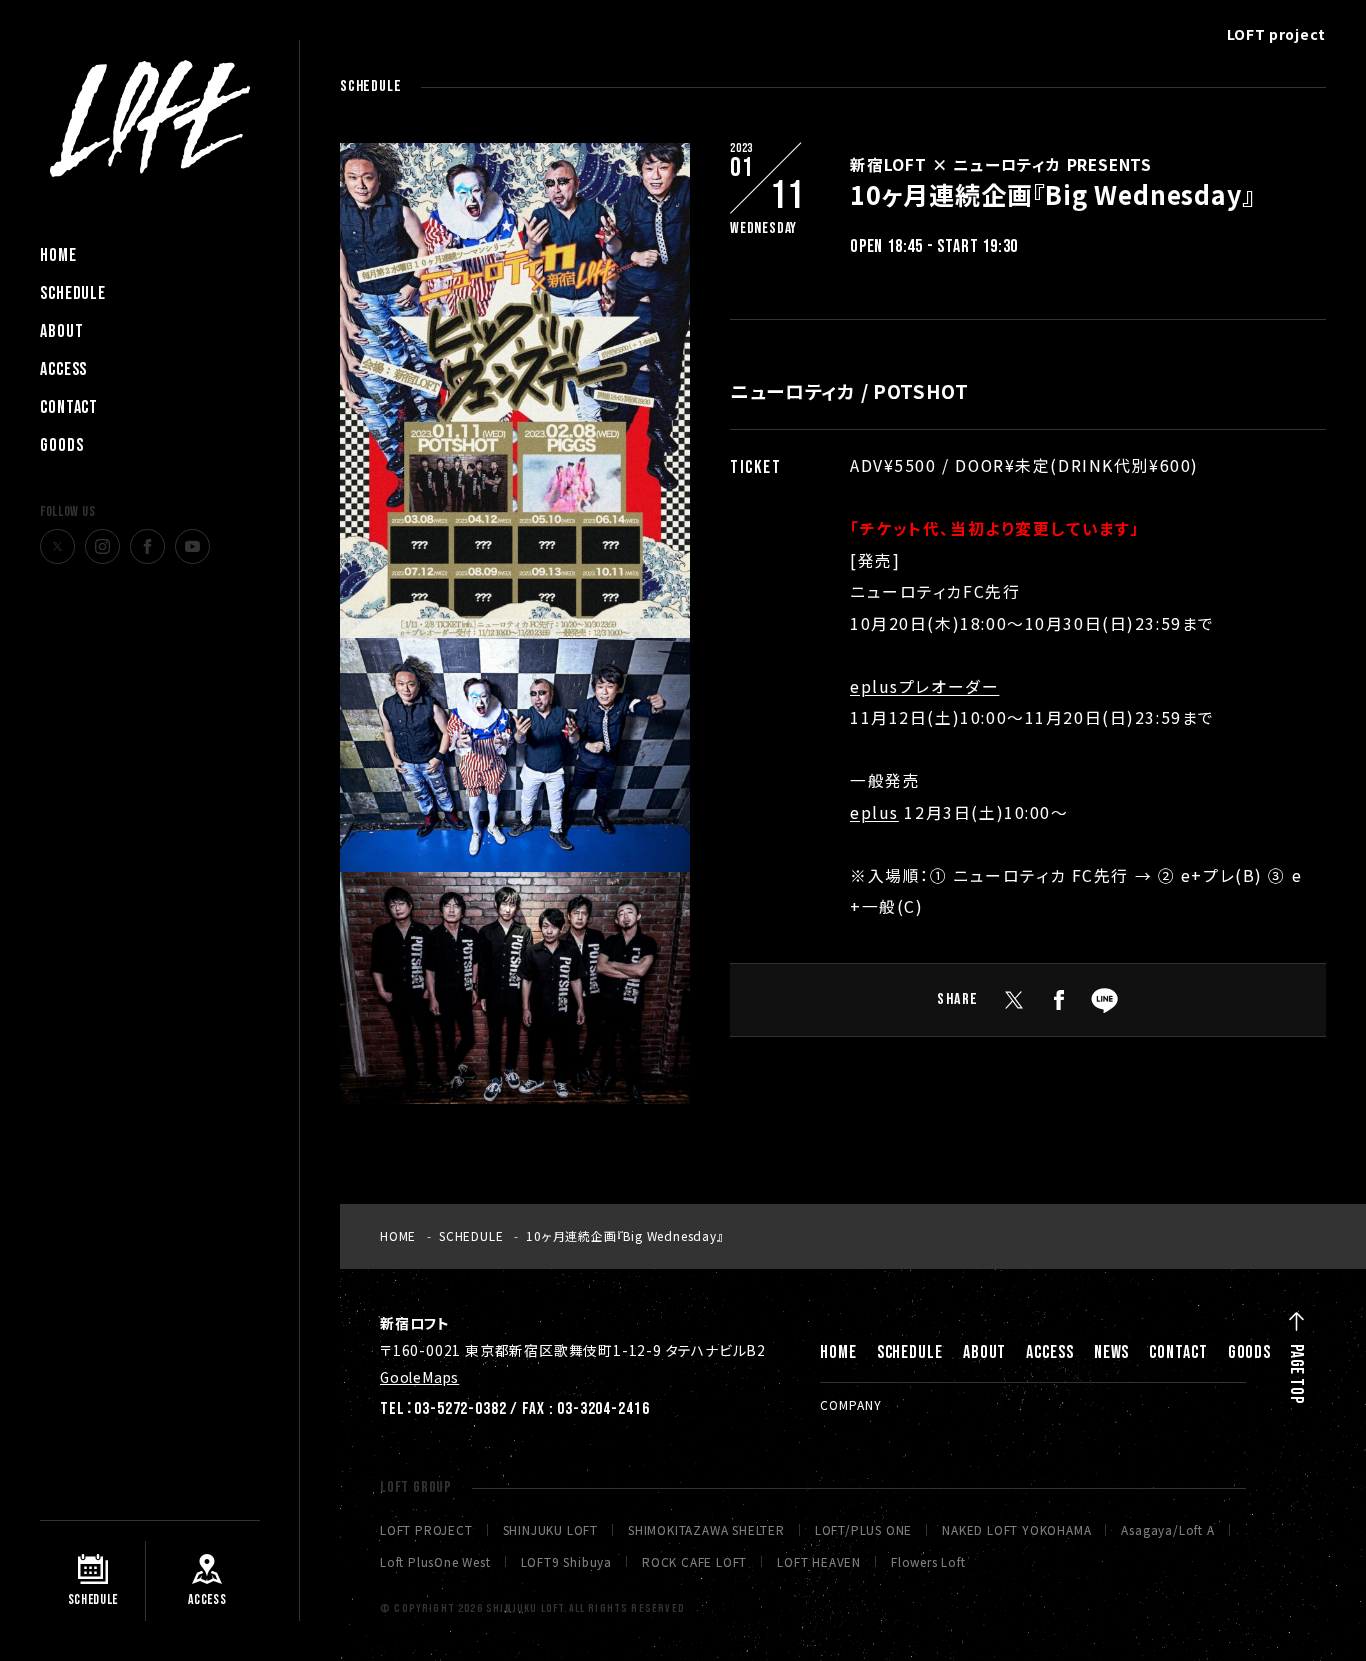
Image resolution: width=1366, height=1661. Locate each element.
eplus (874, 812)
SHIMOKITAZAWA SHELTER (706, 1530)
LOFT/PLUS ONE (863, 1530)
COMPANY (851, 1404)
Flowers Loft (928, 1562)
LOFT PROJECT (426, 1530)
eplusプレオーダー (924, 686)
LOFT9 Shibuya (566, 1562)
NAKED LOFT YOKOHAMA (1016, 1530)
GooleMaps (419, 1377)
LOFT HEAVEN (819, 1562)
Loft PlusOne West (435, 1562)
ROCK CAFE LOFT (694, 1562)
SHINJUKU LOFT (550, 1530)
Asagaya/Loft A (1167, 1530)
